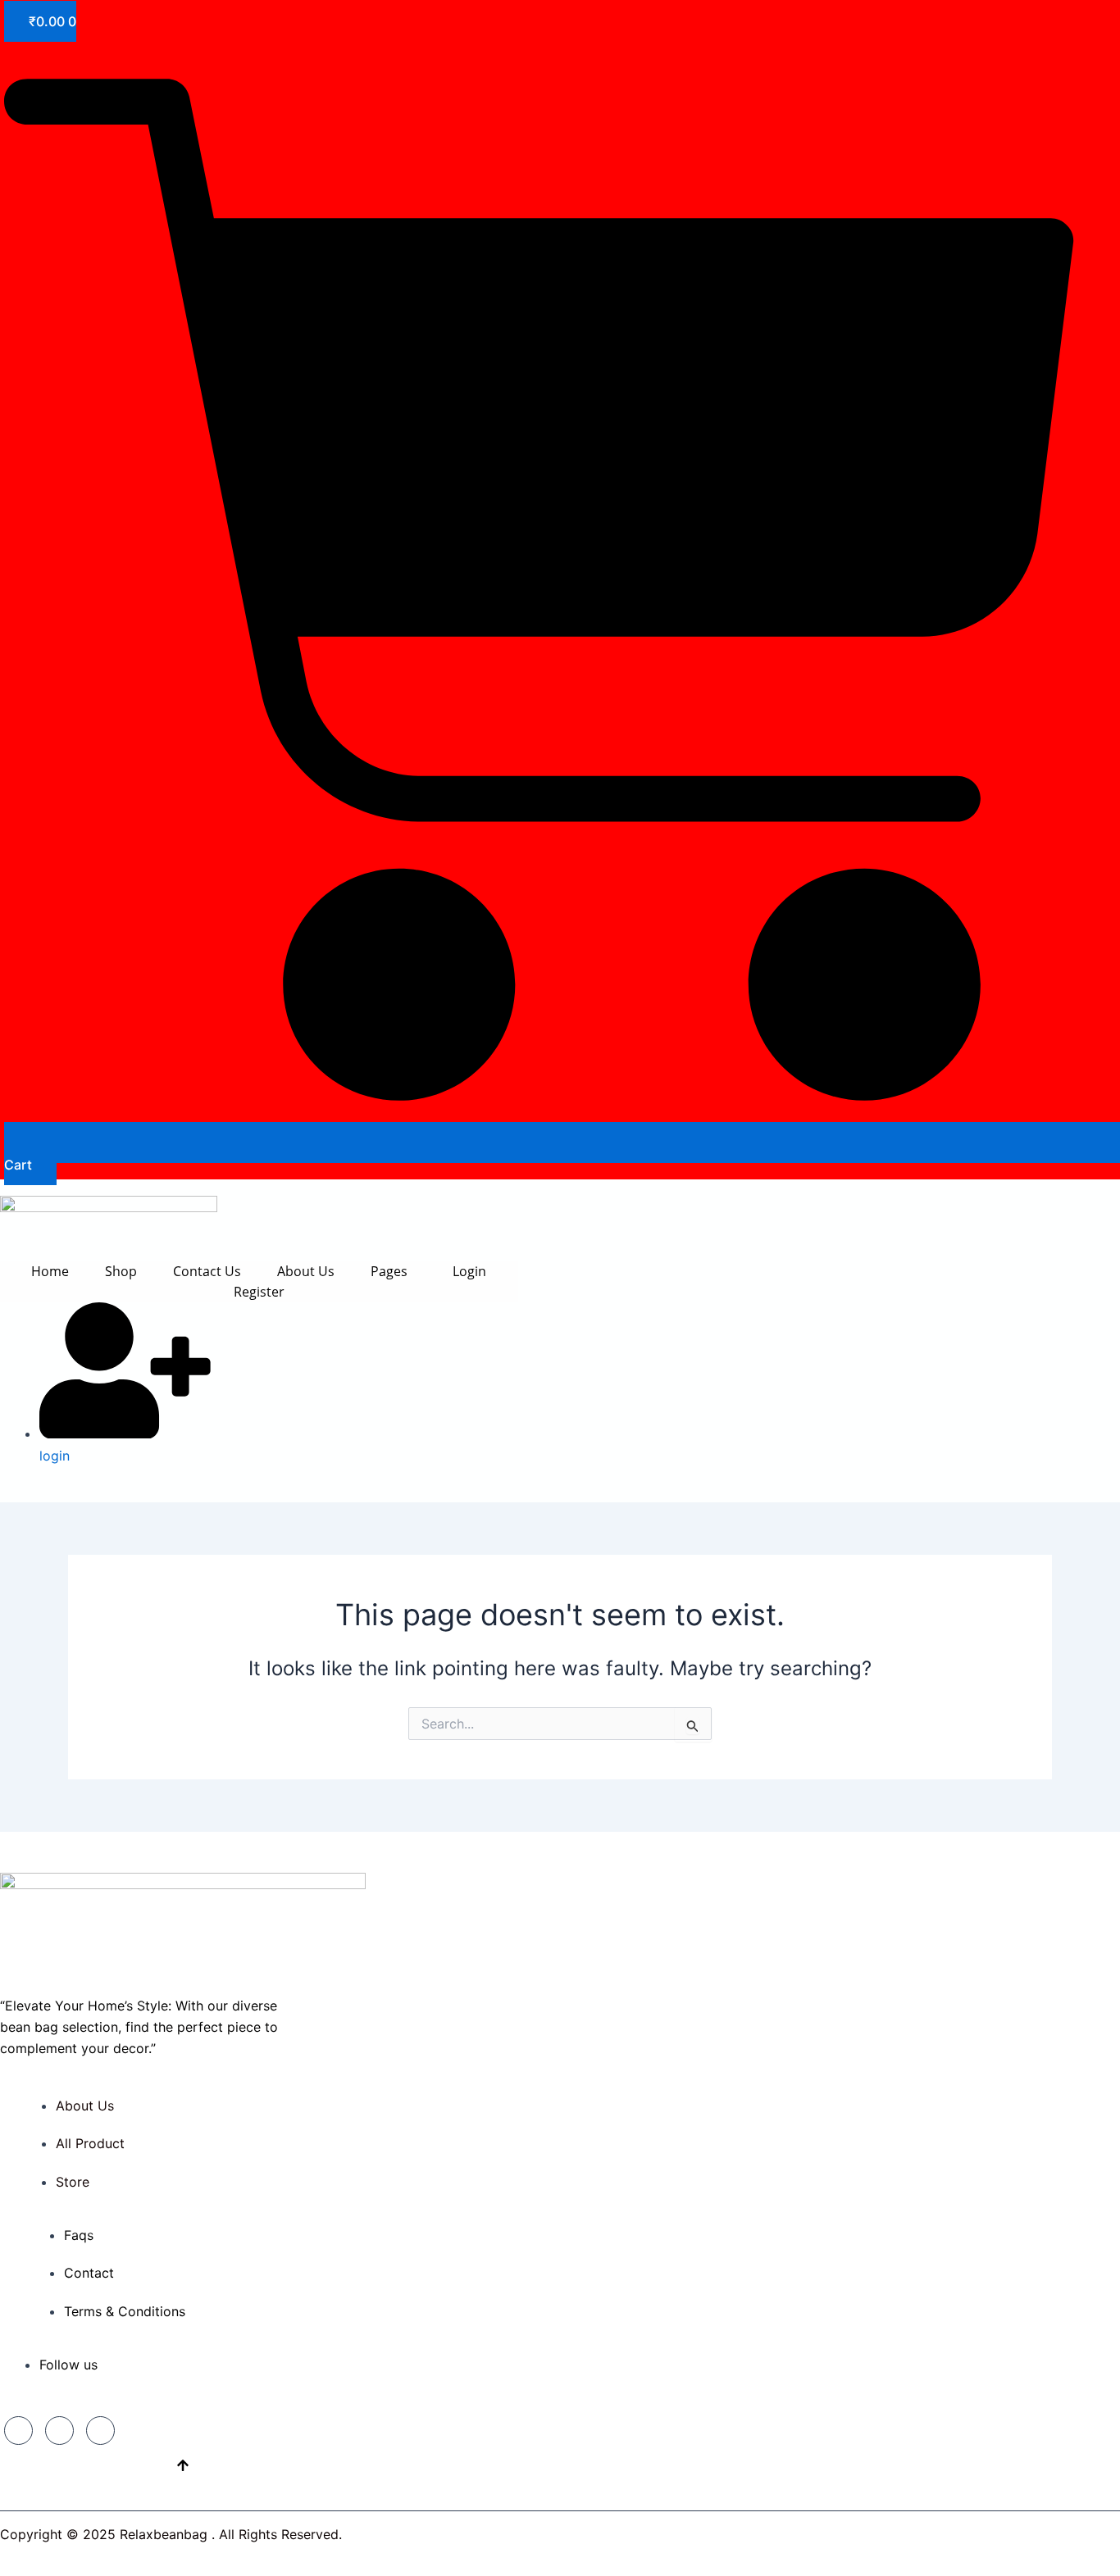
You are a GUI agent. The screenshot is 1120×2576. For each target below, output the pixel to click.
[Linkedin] (59, 2431)
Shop (121, 1271)
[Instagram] (100, 2431)
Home (50, 1271)
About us (306, 1271)
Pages (389, 1271)
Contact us (207, 1271)
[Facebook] (18, 2431)
